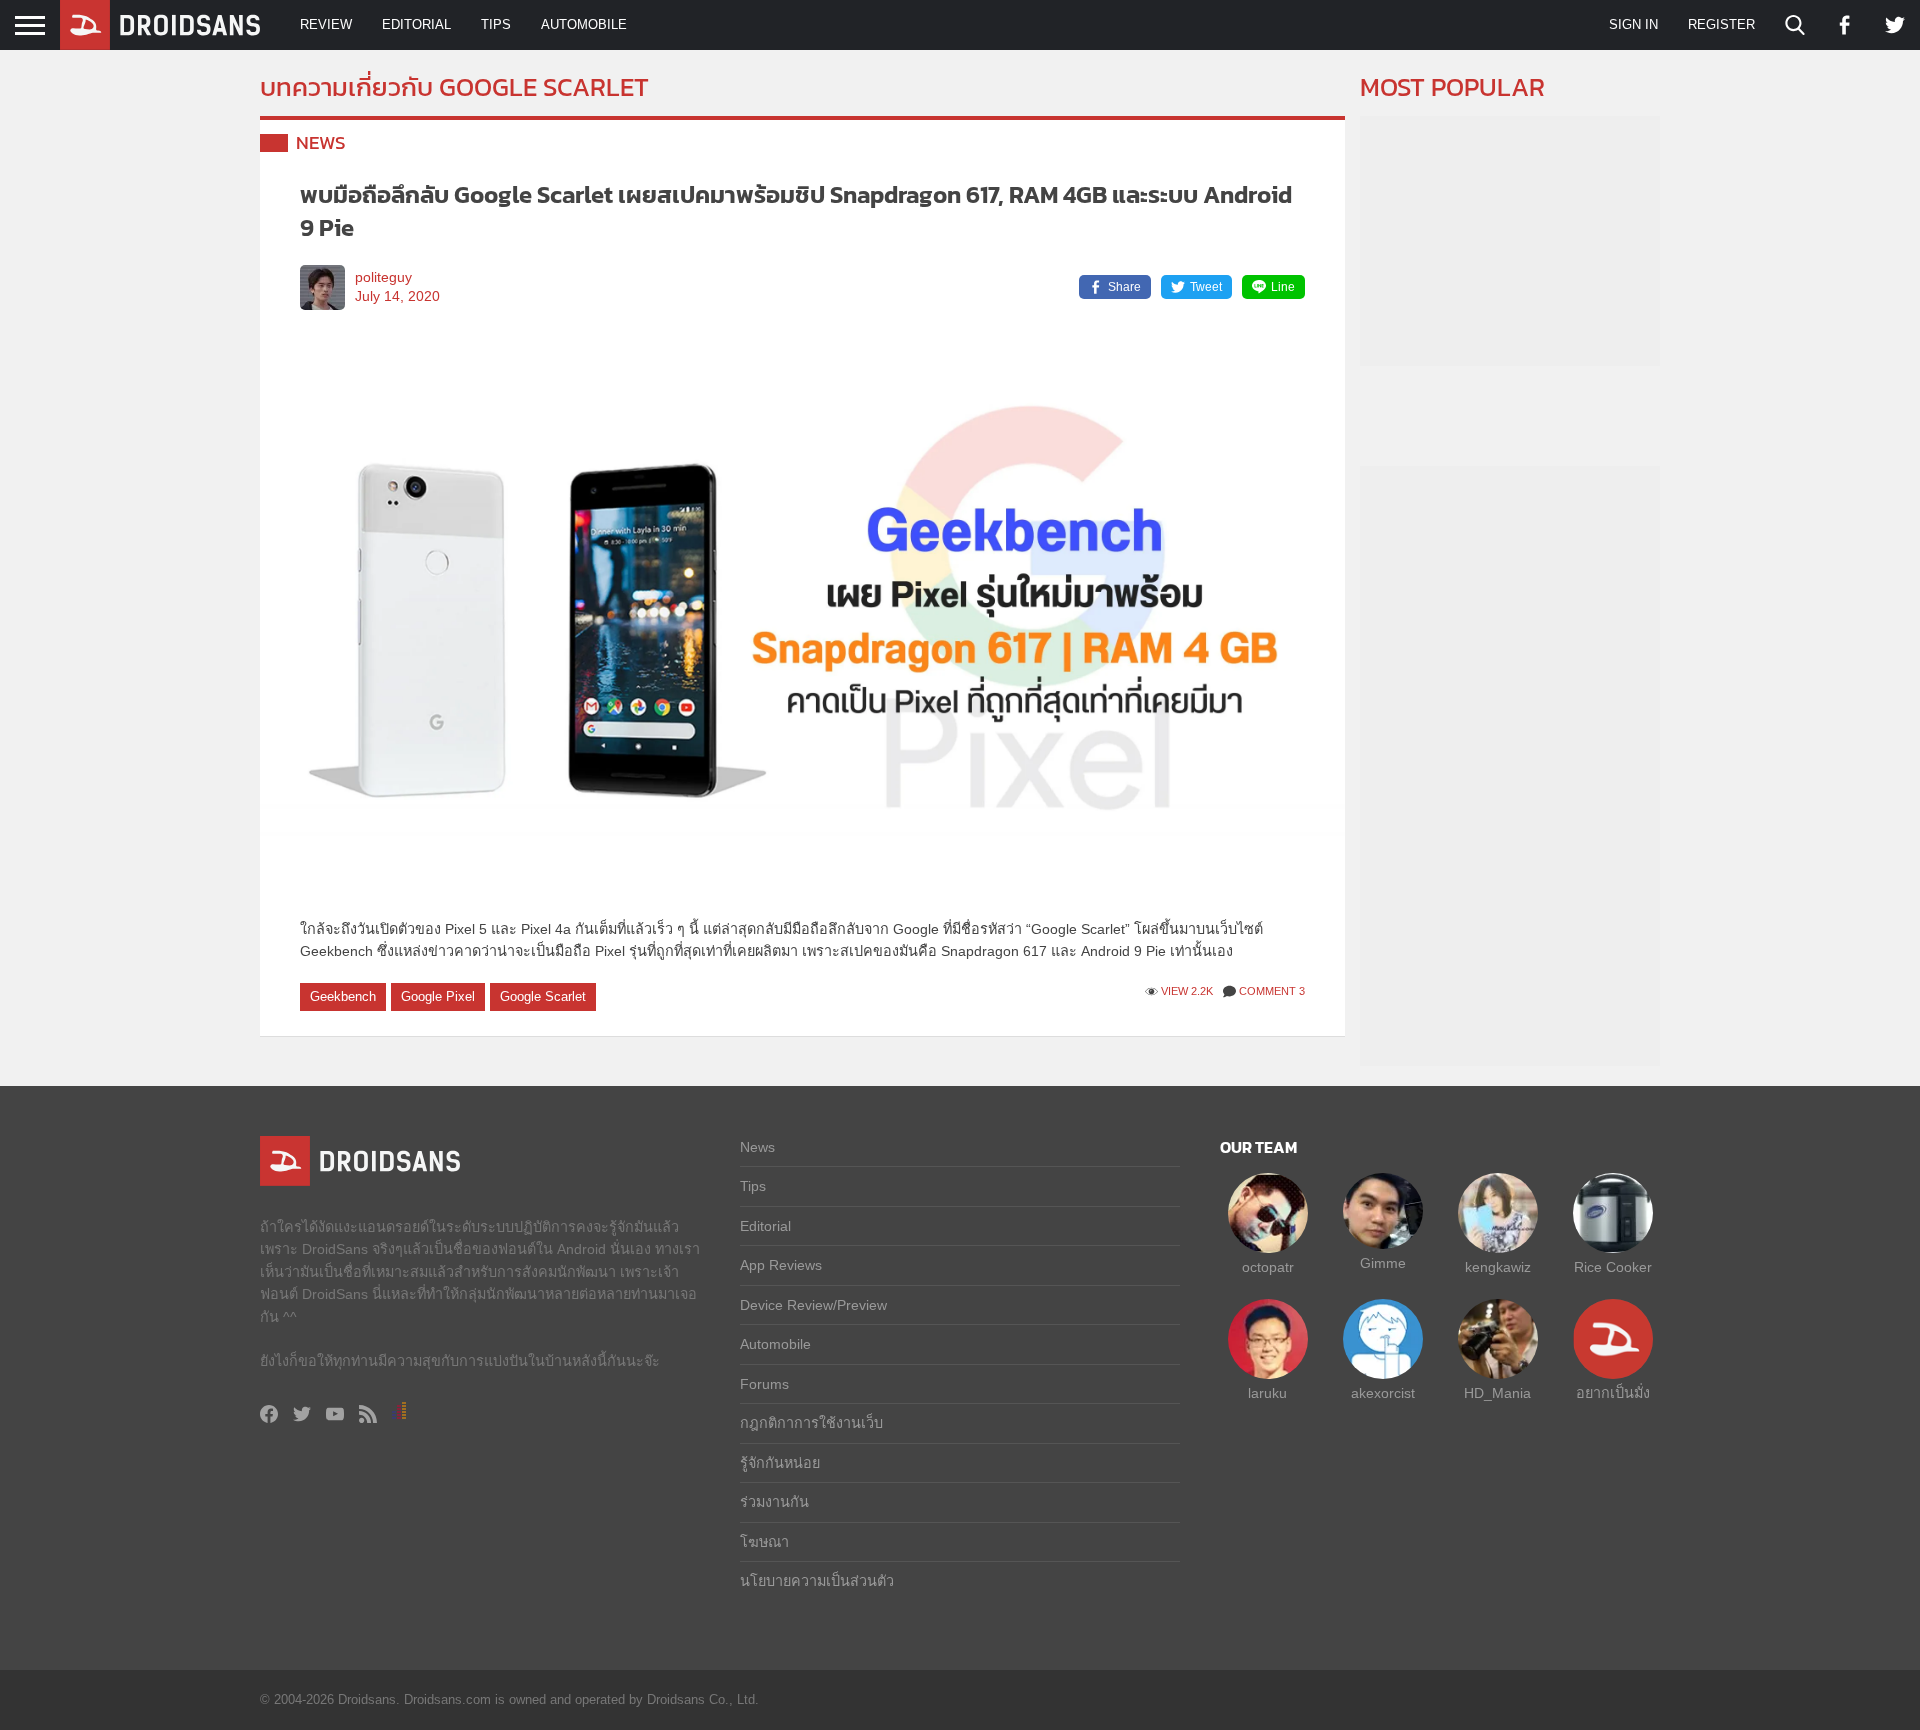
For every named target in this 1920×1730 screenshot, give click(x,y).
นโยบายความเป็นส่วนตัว (817, 1581)
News (321, 142)
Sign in (1633, 24)
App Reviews (781, 1265)
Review (326, 24)
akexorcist (1383, 1393)
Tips (496, 24)
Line (1283, 287)
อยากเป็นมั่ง (1613, 1393)
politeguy (383, 277)
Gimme (1383, 1263)
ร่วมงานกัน (774, 1502)
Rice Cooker (1613, 1267)
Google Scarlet (543, 996)
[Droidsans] (160, 25)
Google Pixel (438, 996)
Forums (764, 1384)
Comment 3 (1272, 991)
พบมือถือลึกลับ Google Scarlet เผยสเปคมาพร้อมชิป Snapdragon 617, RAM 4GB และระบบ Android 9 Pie (796, 211)
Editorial (416, 24)
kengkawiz (1498, 1267)
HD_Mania (1497, 1393)
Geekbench (343, 996)
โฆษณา (764, 1542)
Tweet (1206, 287)
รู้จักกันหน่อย (780, 1463)
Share (1124, 287)
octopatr (1268, 1267)
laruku (1267, 1393)
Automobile (584, 24)
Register (1721, 24)
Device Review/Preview (813, 1305)
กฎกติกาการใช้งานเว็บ (811, 1423)
